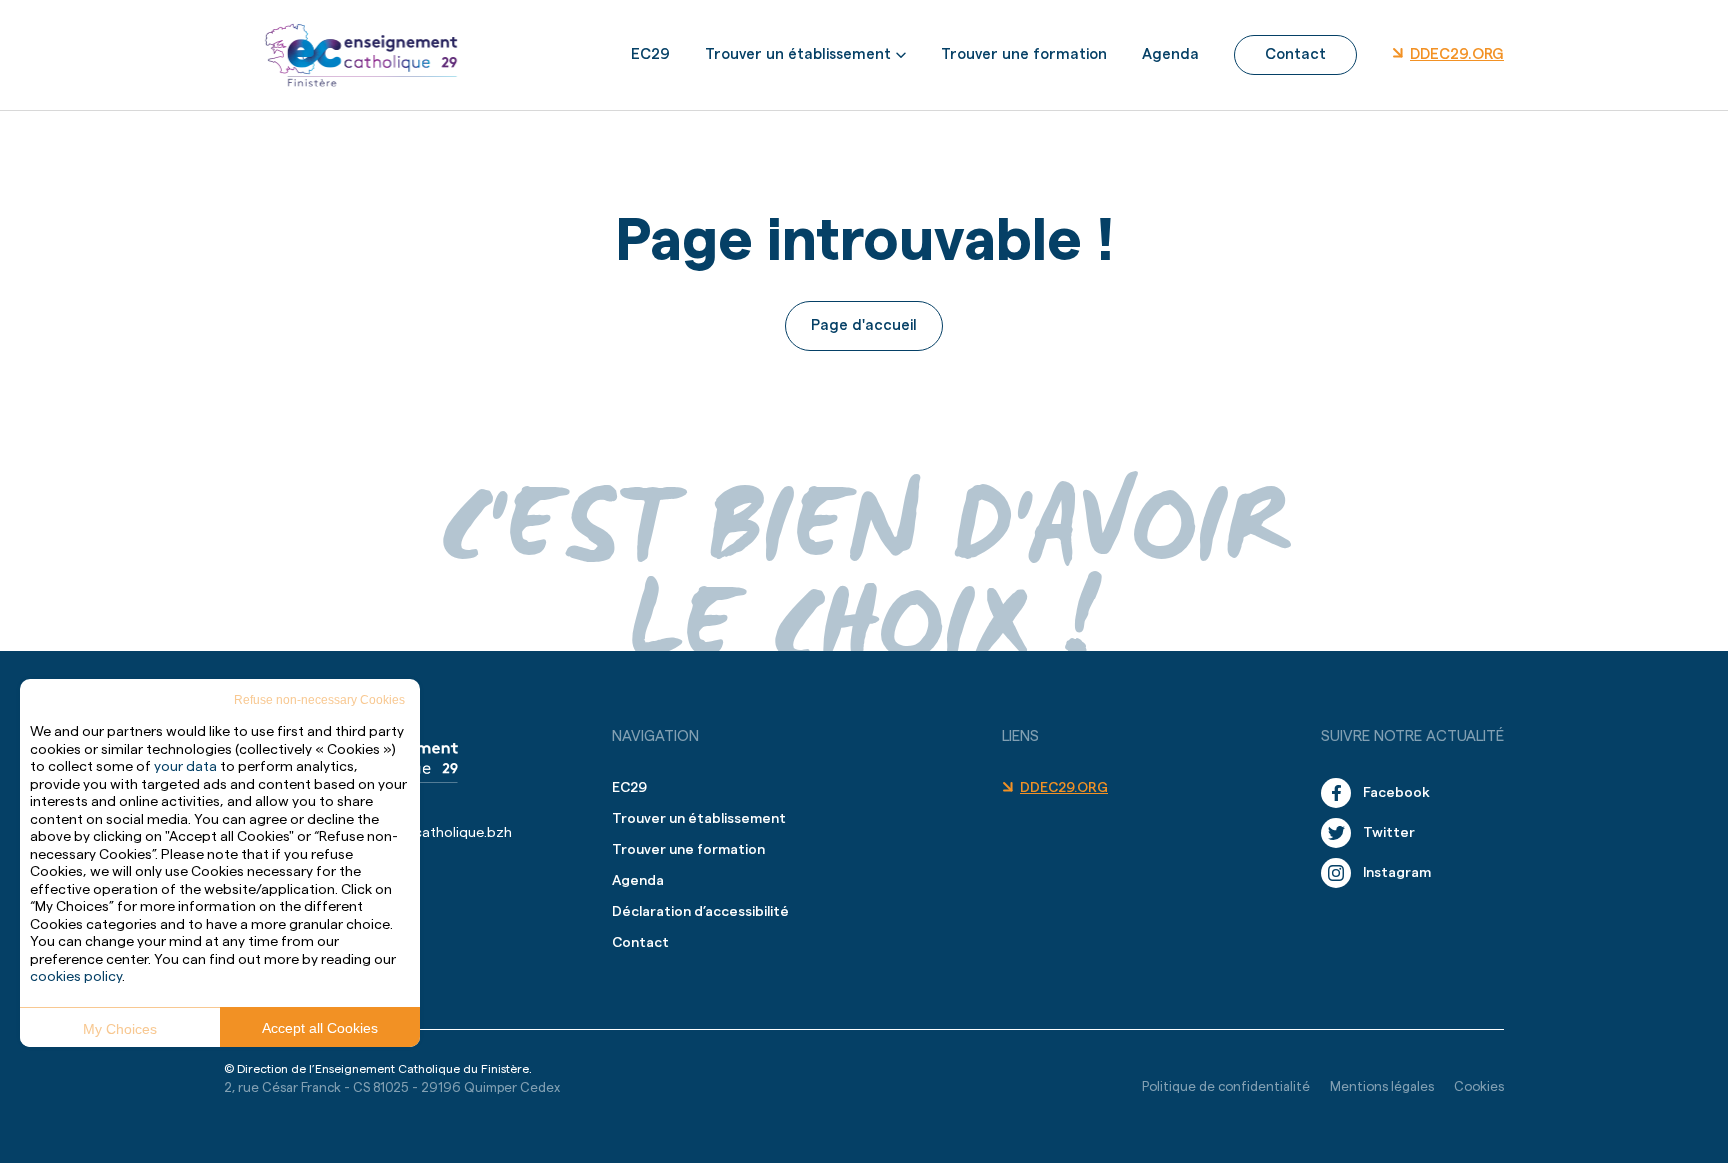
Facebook (1396, 793)
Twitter (1389, 833)
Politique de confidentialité (1226, 1086)
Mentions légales (1382, 1086)
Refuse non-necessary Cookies (319, 700)
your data (185, 767)
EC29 (650, 54)
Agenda (1170, 54)
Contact (1295, 54)
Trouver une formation (1024, 54)
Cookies (1479, 1086)
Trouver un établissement (798, 54)
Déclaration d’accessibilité (700, 912)
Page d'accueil (864, 325)
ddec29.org (1457, 54)
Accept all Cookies (320, 1028)
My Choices (120, 1029)
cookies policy (76, 977)
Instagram (1397, 873)
